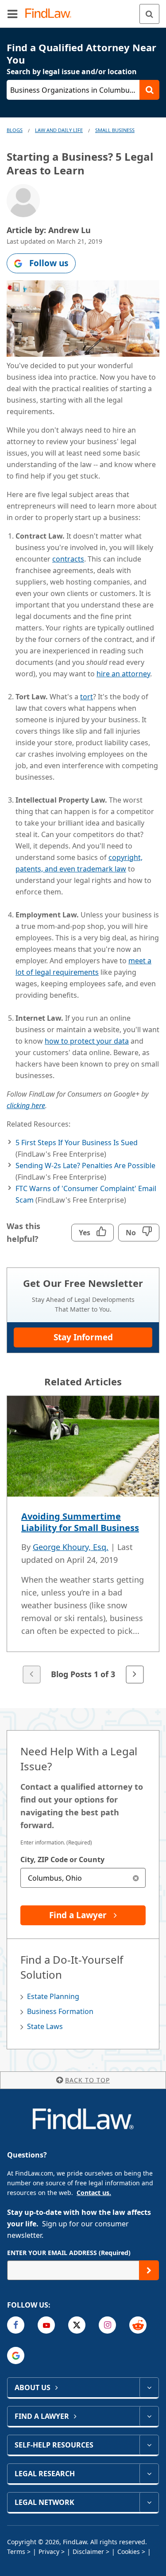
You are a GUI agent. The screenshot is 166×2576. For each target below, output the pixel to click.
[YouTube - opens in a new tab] (46, 2325)
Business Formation (60, 2011)
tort (87, 697)
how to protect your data (87, 1041)
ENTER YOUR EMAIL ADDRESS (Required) (69, 2253)
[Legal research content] (149, 2474)
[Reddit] (138, 2325)
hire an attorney (123, 674)
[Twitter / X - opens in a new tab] (77, 2325)
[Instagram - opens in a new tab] (107, 2325)
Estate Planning (53, 1996)
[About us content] (149, 2387)
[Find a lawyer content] (149, 2416)
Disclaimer (88, 2551)
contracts (68, 559)
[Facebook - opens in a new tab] (16, 2325)
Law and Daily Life (59, 130)
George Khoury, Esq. (71, 1547)
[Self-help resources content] (149, 2445)
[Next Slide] (135, 1675)
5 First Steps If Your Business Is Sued (77, 1143)
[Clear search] (136, 1878)
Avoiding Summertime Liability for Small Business (80, 1522)
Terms (16, 2551)
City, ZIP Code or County (62, 1859)
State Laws (45, 2026)
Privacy (49, 2551)
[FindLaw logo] (51, 14)
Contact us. (94, 2193)
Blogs (15, 130)
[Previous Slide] (31, 1675)
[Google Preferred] (16, 2355)
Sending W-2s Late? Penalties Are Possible (85, 1165)
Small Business (115, 130)
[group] (83, 1541)
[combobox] (83, 1878)
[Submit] (149, 2270)
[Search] (149, 14)
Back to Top (87, 2080)
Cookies (129, 2551)
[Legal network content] (149, 2502)
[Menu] (12, 14)
